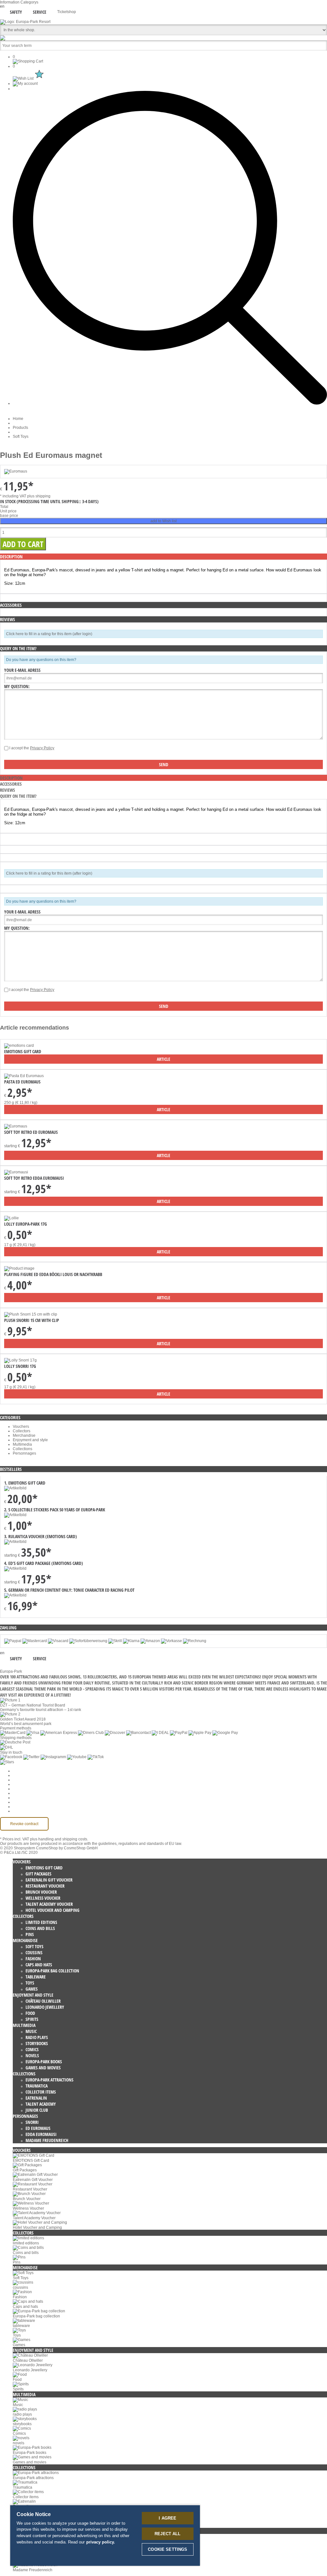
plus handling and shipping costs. (59, 1839)
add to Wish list (163, 521)
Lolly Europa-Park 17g (26, 1224)
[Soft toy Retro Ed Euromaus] (16, 1126)
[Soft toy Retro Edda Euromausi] (16, 1172)
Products (20, 428)
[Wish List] (29, 78)
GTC (17, 1784)
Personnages (24, 1453)
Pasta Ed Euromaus (22, 1082)
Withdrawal (23, 1793)
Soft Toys (21, 437)
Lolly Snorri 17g (20, 1366)
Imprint (19, 1798)
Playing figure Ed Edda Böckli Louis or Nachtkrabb (53, 1274)
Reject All (167, 2534)
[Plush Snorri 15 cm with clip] (31, 1314)
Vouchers (21, 1427)
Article (163, 1059)
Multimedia (22, 1444)
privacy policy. (101, 2542)
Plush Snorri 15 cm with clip (32, 1320)
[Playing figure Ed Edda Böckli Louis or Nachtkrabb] (19, 1268)
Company (21, 1775)
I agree (167, 2518)
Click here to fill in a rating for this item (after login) (49, 634)
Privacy (19, 1789)
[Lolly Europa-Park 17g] (11, 1218)
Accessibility (23, 1811)
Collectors (22, 1431)
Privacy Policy (42, 748)
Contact (19, 1802)
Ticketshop (67, 12)
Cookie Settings (27, 1771)
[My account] (25, 84)
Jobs (17, 1780)
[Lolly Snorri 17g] (20, 1360)
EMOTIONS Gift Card (23, 1051)
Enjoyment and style (30, 1440)
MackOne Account (28, 1807)
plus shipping (39, 496)
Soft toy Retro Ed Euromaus (31, 1132)
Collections (23, 1449)
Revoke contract (24, 1824)
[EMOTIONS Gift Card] (19, 1046)
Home (18, 419)
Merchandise (24, 1435)
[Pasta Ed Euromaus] (24, 1076)
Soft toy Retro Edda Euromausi (34, 1178)
